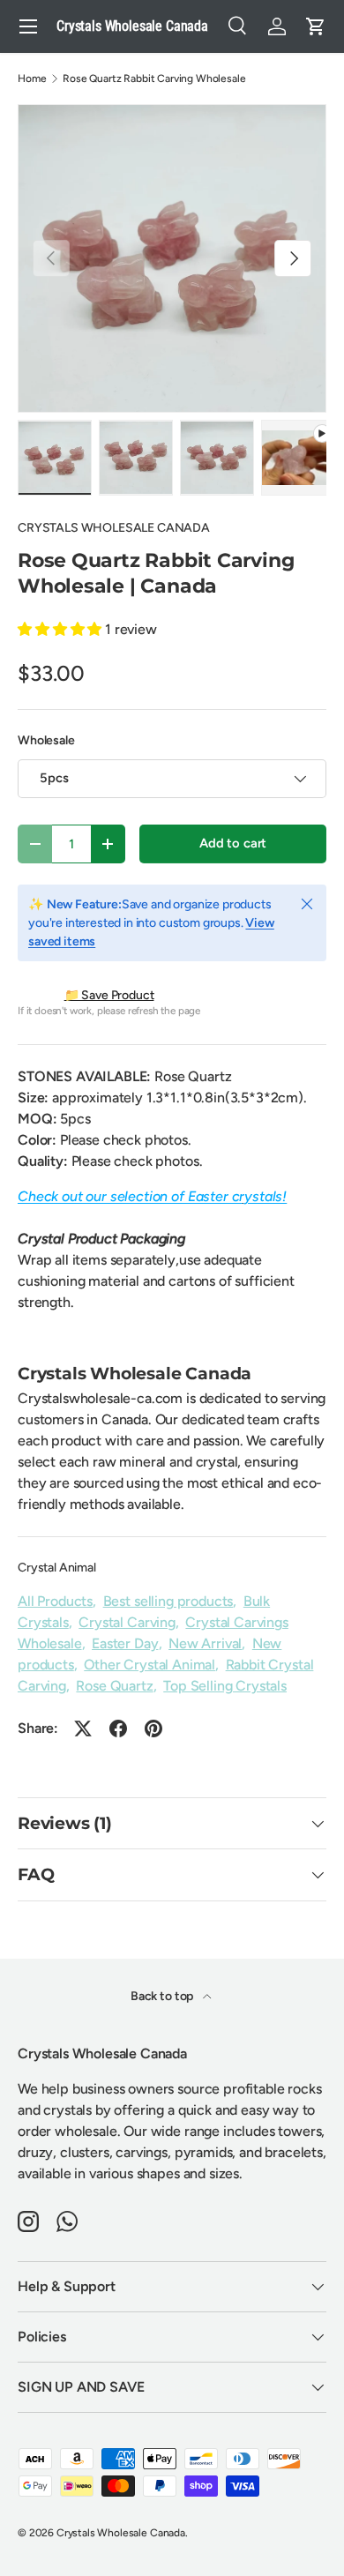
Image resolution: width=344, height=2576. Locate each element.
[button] (316, 26)
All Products (55, 1601)
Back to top (163, 1996)
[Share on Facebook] (118, 1729)
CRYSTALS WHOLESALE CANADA (114, 528)
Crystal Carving (127, 1622)
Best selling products (168, 1601)
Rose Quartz (114, 1686)
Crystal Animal (57, 1568)
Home (32, 78)
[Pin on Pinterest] (153, 1729)
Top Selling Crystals (225, 1686)
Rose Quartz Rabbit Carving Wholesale (154, 78)
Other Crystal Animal (150, 1665)
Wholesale (46, 740)
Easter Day (125, 1643)
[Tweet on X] (83, 1729)
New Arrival (205, 1643)
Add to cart (233, 843)
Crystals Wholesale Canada (121, 2533)
